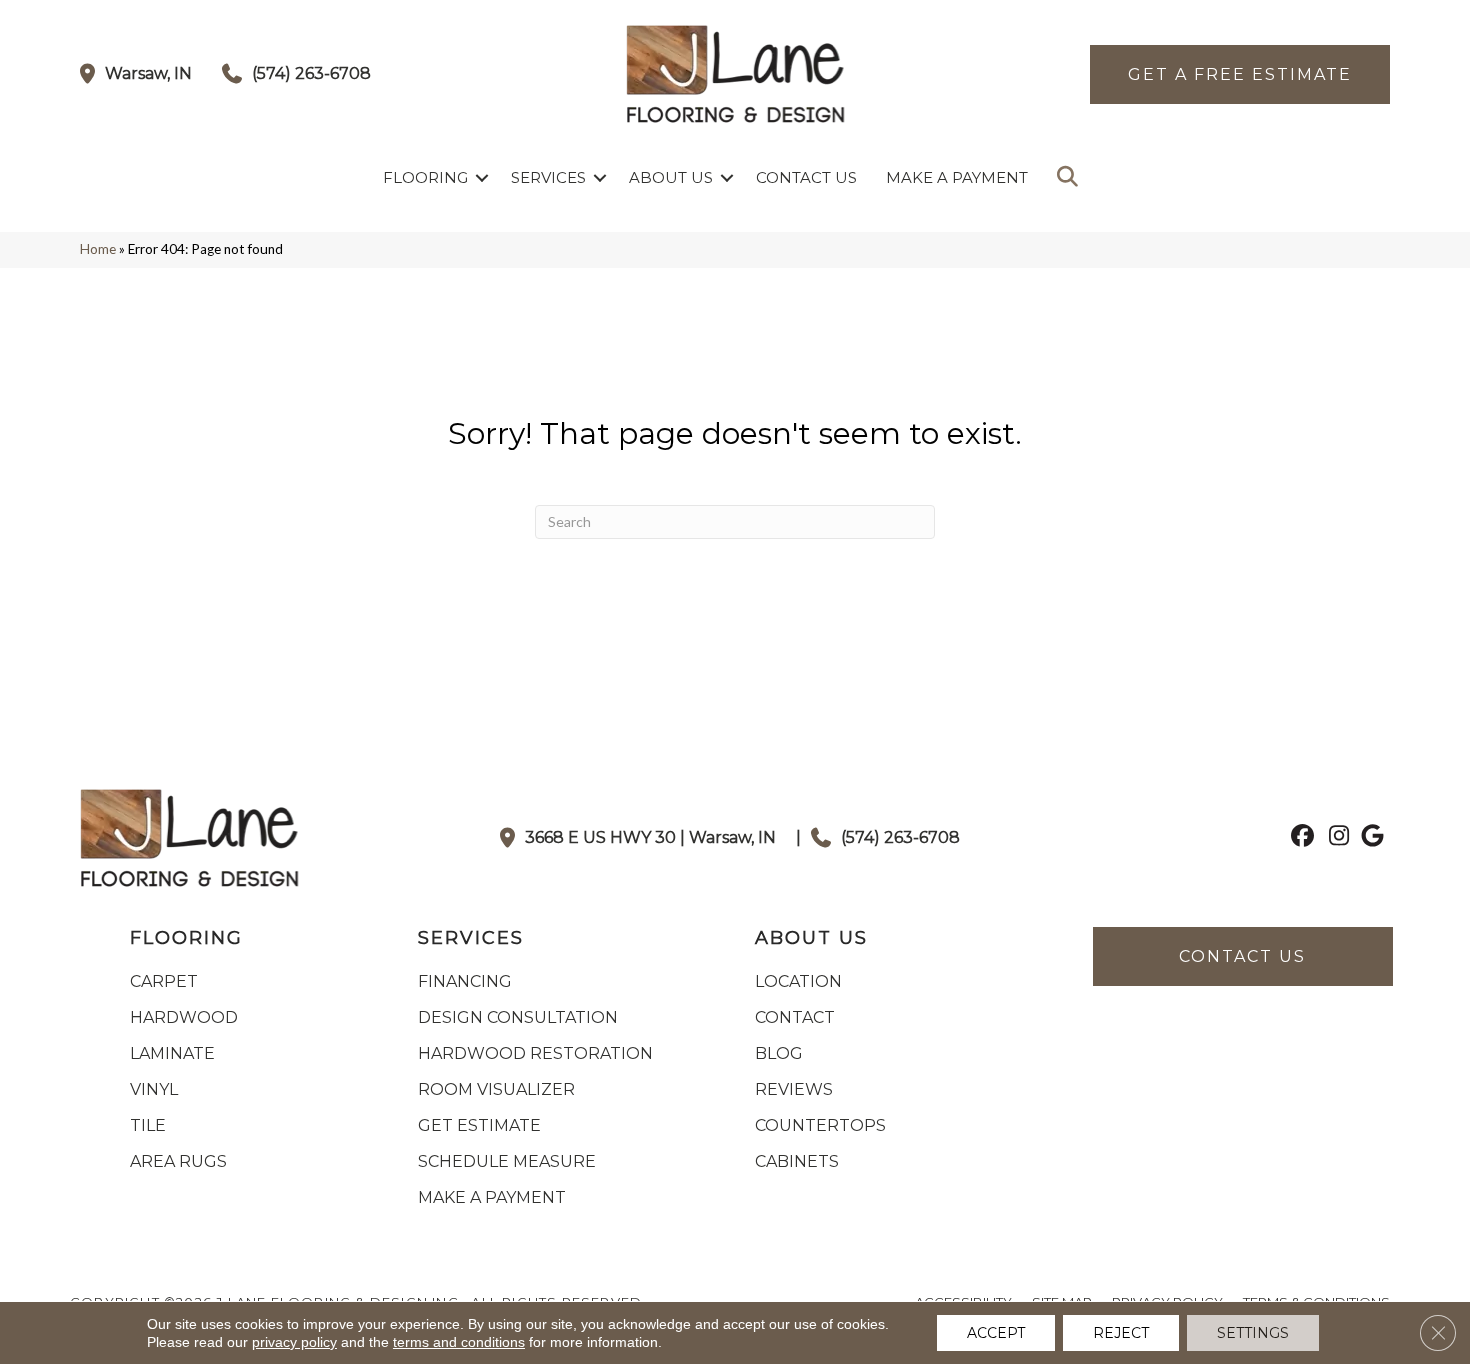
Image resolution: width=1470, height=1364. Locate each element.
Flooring (425, 177)
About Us (671, 177)
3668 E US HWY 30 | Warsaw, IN (650, 837)
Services (548, 177)
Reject (1121, 1333)
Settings (1253, 1333)
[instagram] (1334, 838)
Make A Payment (957, 177)
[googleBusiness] (1369, 838)
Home (98, 249)
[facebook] (1299, 838)
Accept (996, 1333)
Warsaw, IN (148, 73)
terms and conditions (459, 1342)
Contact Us (806, 177)
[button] (482, 177)
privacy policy (294, 1342)
